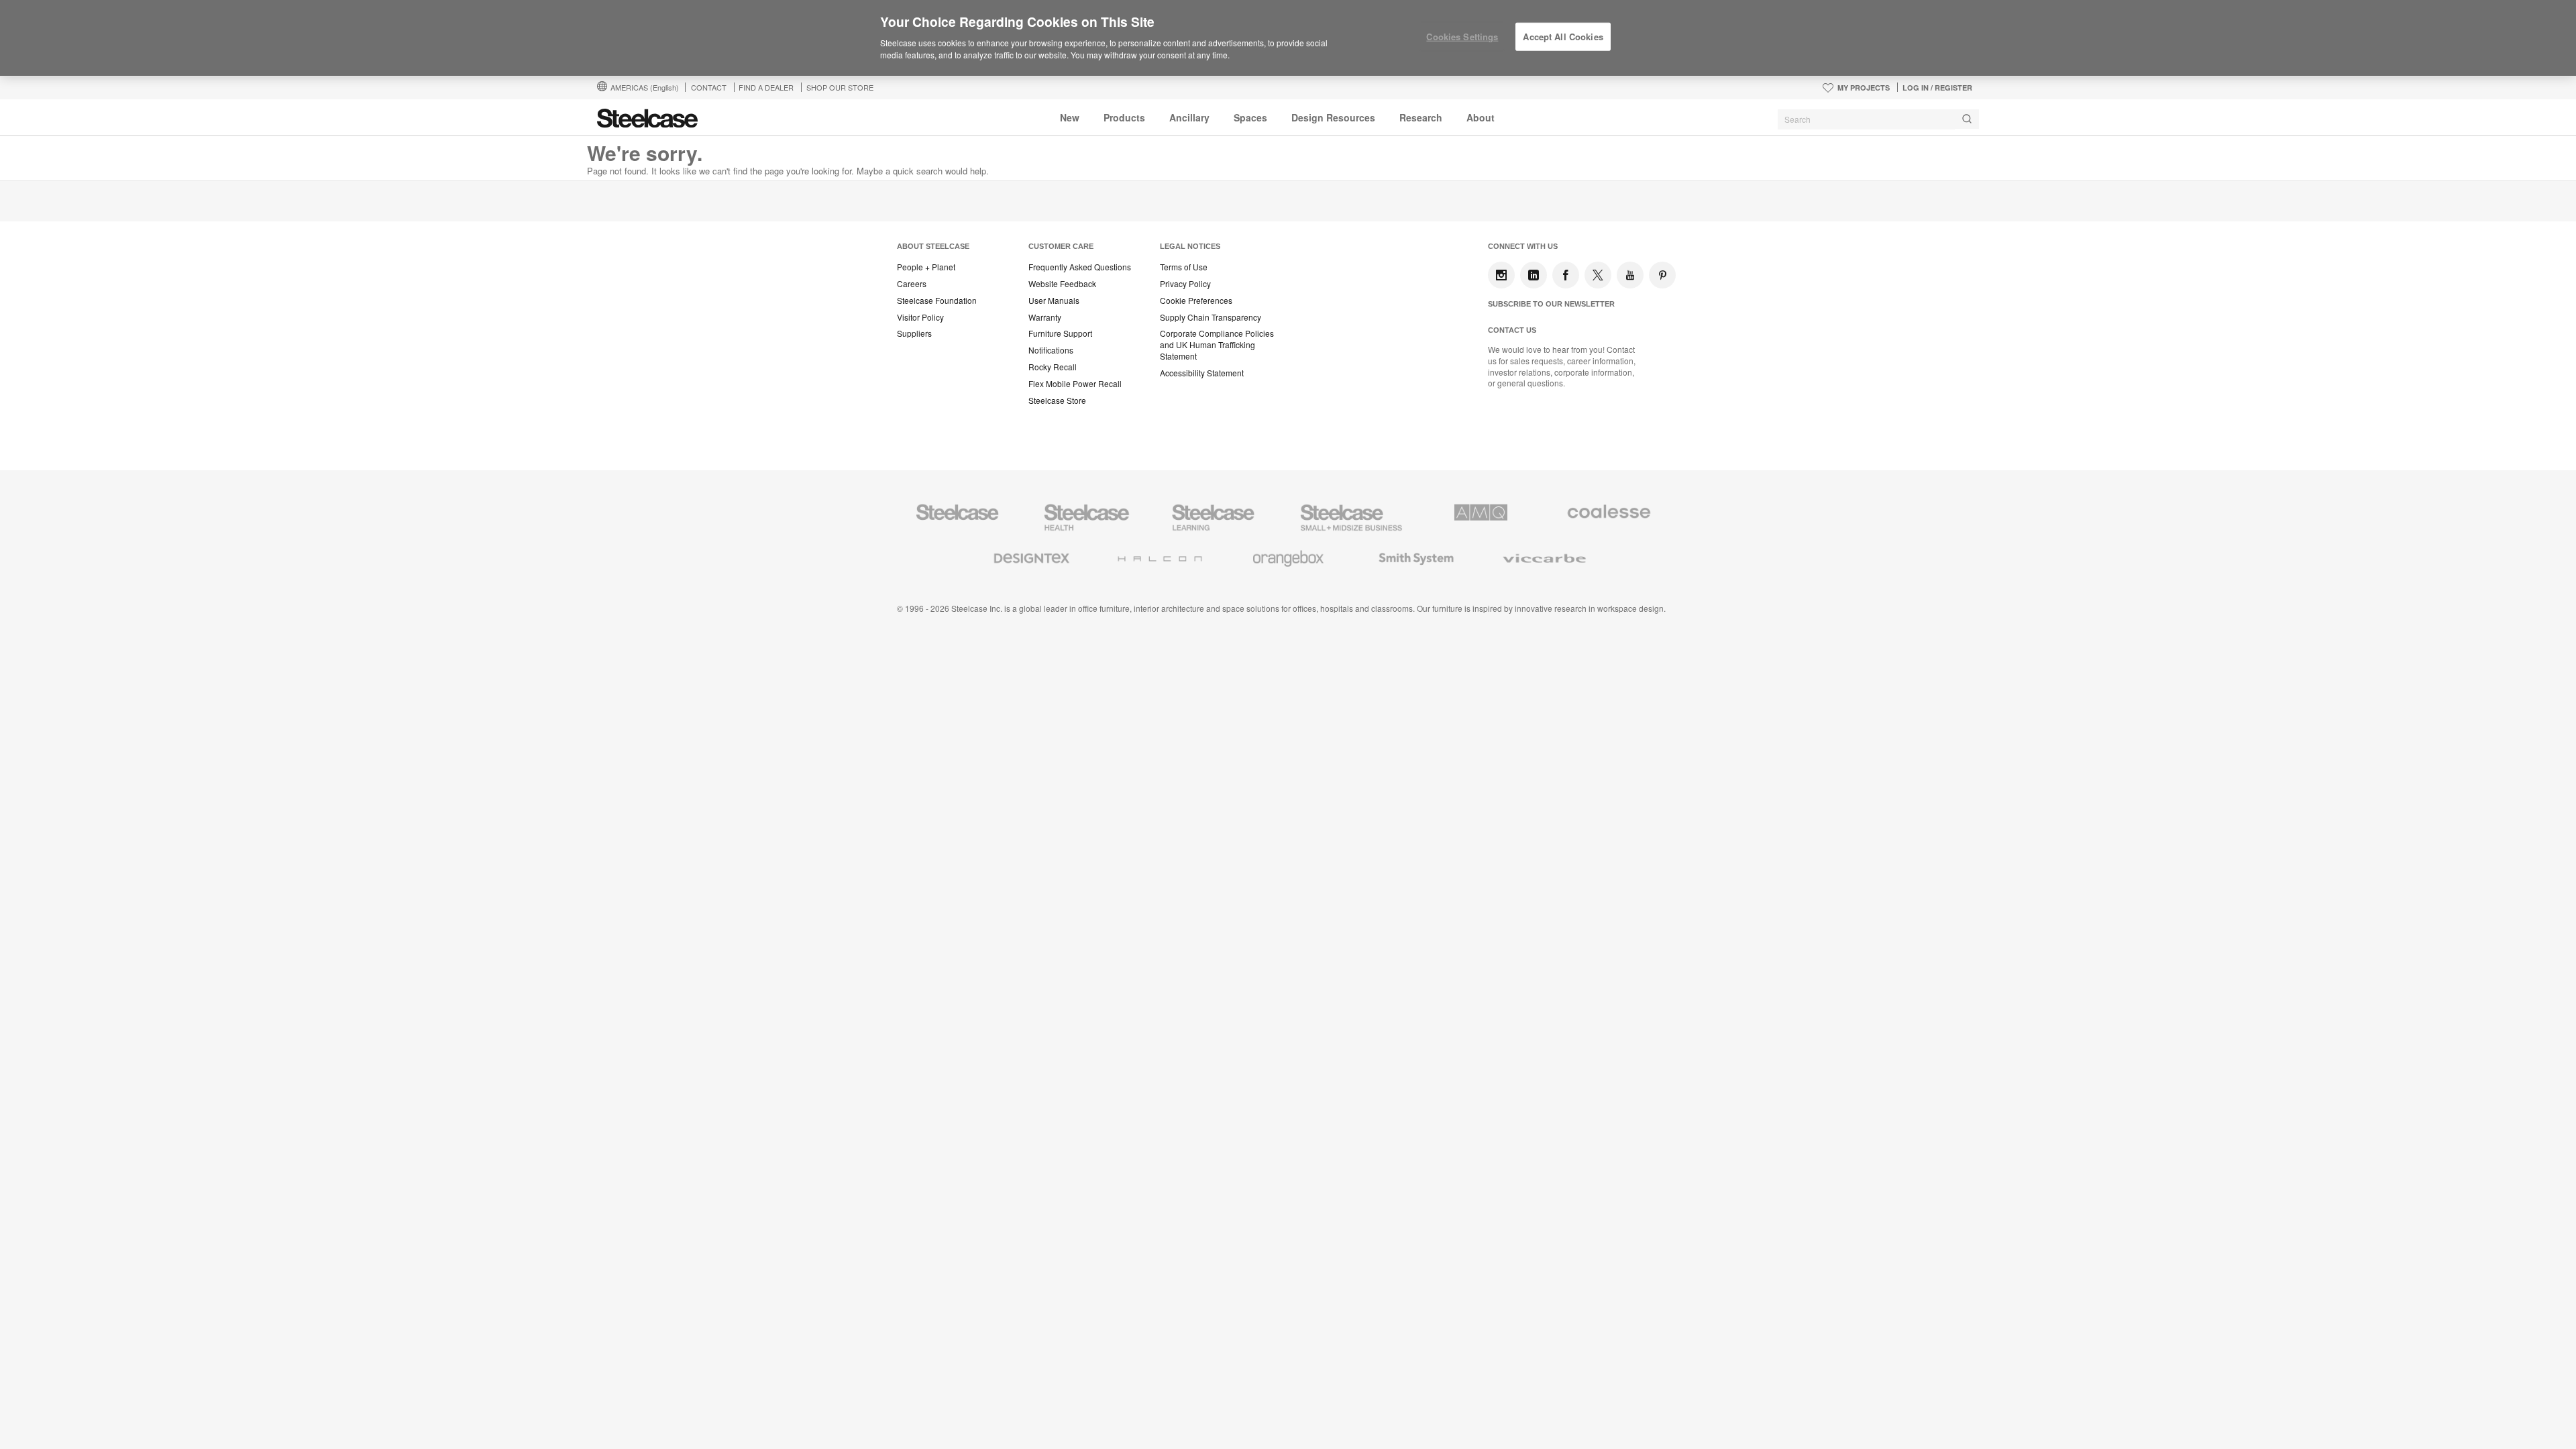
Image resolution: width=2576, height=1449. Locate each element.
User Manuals (1054, 301)
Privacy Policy (1185, 284)
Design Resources (1333, 117)
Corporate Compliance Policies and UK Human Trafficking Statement (1217, 345)
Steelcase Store (1057, 400)
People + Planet (926, 267)
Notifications (1051, 350)
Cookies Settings (1462, 37)
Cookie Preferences (1196, 301)
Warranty (1045, 317)
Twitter (1598, 275)
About (1481, 117)
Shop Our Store (840, 87)
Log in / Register (1937, 88)
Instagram (1501, 275)
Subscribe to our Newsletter (1551, 304)
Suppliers (914, 333)
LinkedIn (1534, 275)
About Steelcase (933, 246)
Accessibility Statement (1202, 373)
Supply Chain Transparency (1211, 317)
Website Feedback (1062, 284)
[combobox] (1878, 119)
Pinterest (1662, 275)
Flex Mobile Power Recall (1075, 384)
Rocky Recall (1053, 367)
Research (1421, 117)
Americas (645, 87)
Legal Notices (1190, 246)
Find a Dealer (766, 87)
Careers (912, 284)
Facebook (1566, 275)
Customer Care (1061, 246)
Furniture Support (1060, 333)
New (1070, 117)
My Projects (1864, 88)
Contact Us (1512, 330)
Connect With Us (1523, 246)
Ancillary (1189, 117)
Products (1124, 117)
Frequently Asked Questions (1080, 267)
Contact (709, 87)
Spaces (1250, 117)
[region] (1288, 38)
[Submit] (1967, 119)
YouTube (1630, 275)
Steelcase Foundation (937, 301)
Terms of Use (1184, 267)
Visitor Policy (920, 317)
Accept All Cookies (1563, 37)
